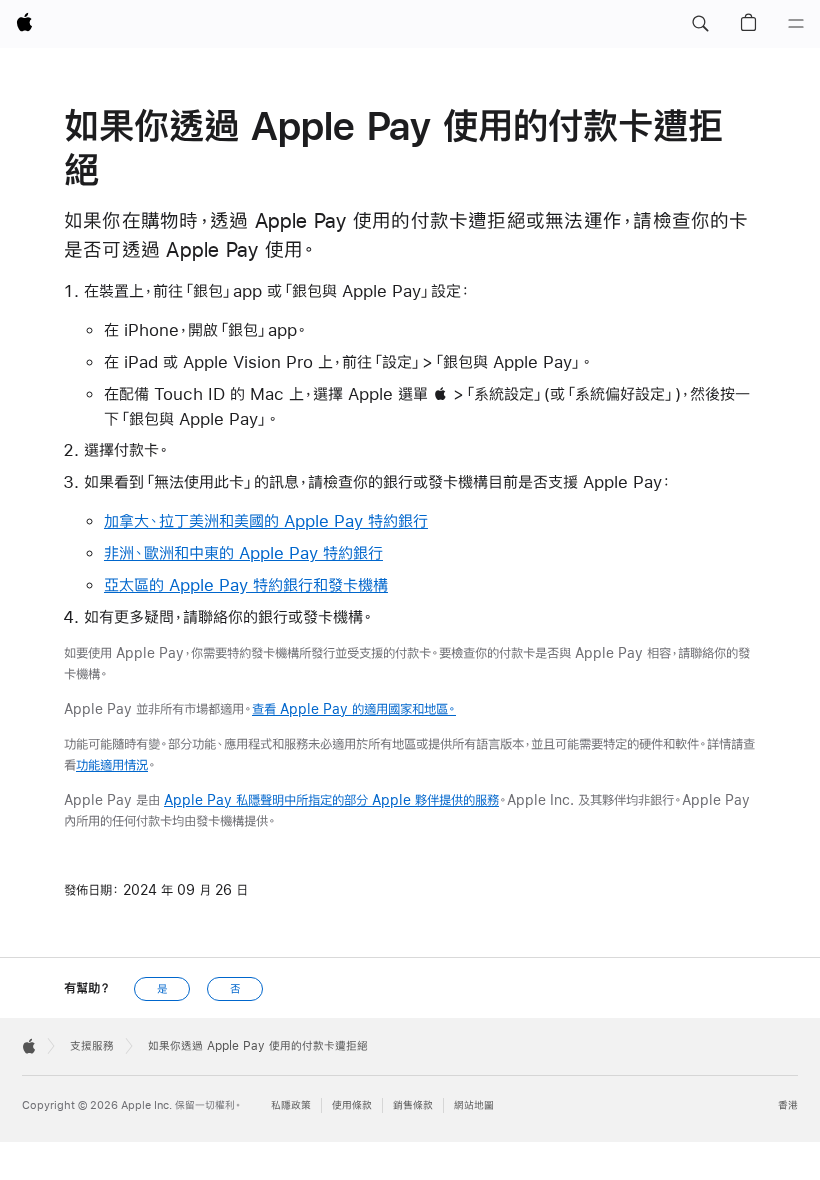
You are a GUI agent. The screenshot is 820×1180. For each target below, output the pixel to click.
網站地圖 (474, 1105)
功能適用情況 (112, 765)
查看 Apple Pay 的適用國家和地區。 (354, 709)
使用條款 (352, 1105)
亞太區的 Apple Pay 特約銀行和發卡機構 (246, 584)
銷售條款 (413, 1105)
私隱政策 (291, 1105)
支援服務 (92, 1046)
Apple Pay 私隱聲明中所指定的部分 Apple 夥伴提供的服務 (331, 800)
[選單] (796, 24)
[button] (700, 24)
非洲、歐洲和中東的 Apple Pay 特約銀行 (243, 552)
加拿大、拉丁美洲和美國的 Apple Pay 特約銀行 (266, 520)
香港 (788, 1105)
